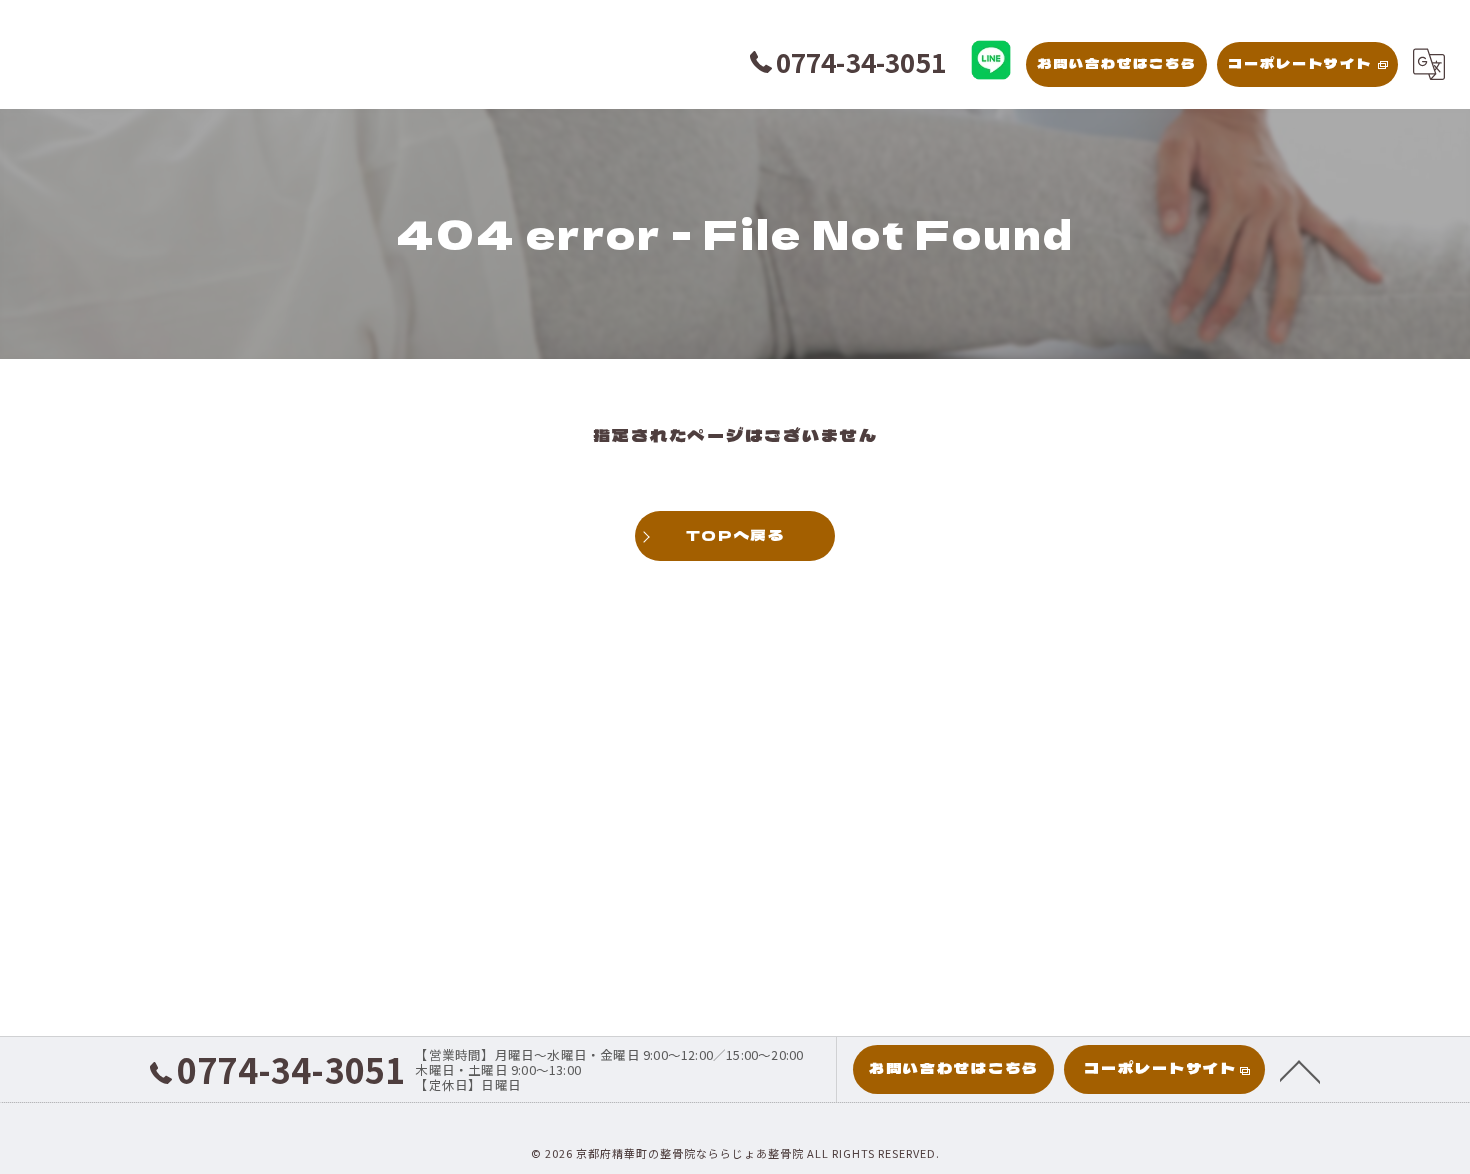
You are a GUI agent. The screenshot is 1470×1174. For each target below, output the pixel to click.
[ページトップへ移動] (1300, 1070)
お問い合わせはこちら (1117, 63)
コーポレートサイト (1300, 63)
